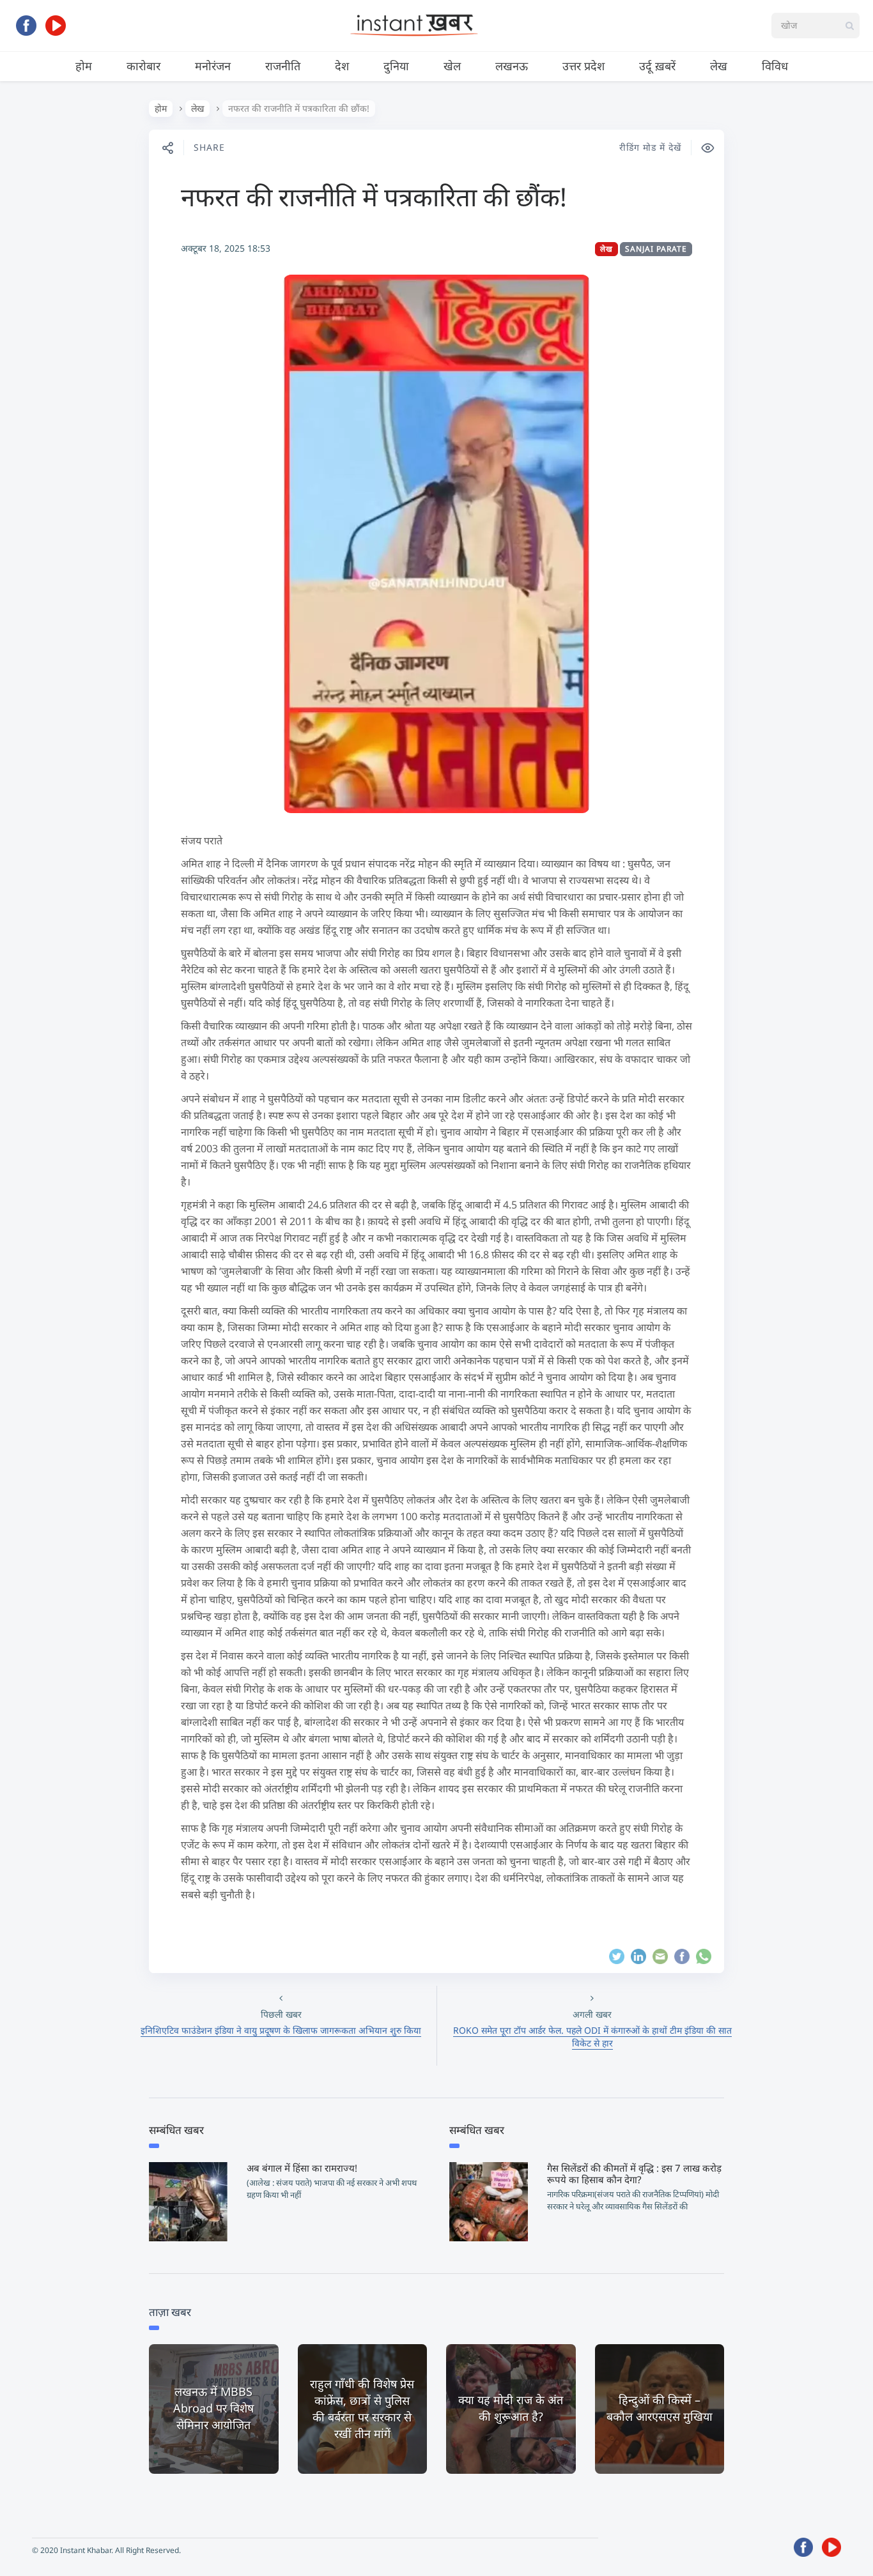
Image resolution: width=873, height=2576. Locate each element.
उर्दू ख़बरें (657, 66)
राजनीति (283, 66)
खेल (452, 66)
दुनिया (396, 66)
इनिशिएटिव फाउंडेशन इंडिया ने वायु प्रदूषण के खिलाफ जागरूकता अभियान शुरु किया (281, 2030)
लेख (719, 66)
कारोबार (143, 66)
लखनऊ (512, 66)
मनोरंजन (213, 66)
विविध (775, 66)
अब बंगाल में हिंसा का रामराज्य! (302, 2168)
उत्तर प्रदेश (583, 66)
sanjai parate (656, 249)
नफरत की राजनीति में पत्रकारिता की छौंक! (374, 196)
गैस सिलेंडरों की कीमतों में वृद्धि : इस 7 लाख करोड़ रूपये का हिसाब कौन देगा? (634, 2174)
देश (342, 66)
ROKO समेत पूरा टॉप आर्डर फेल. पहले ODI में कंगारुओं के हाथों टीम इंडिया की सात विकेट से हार (592, 2037)
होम (84, 66)
